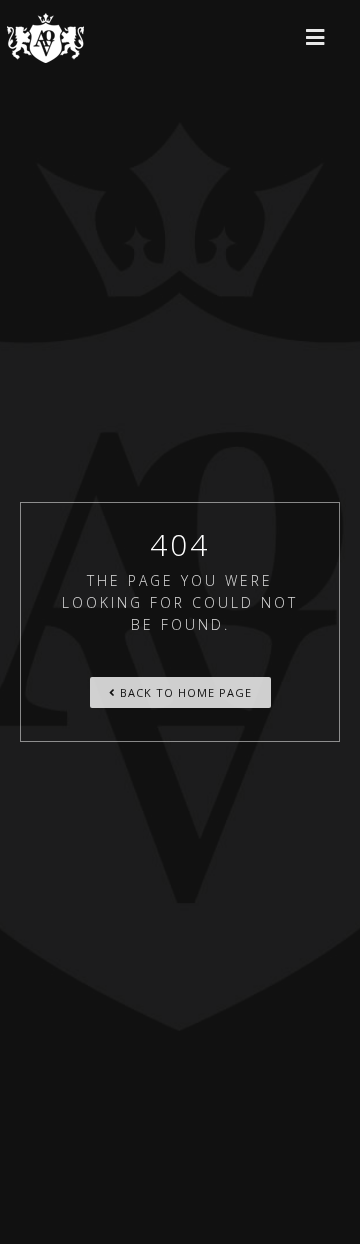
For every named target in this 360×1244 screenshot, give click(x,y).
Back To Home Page (184, 692)
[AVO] (45, 37)
